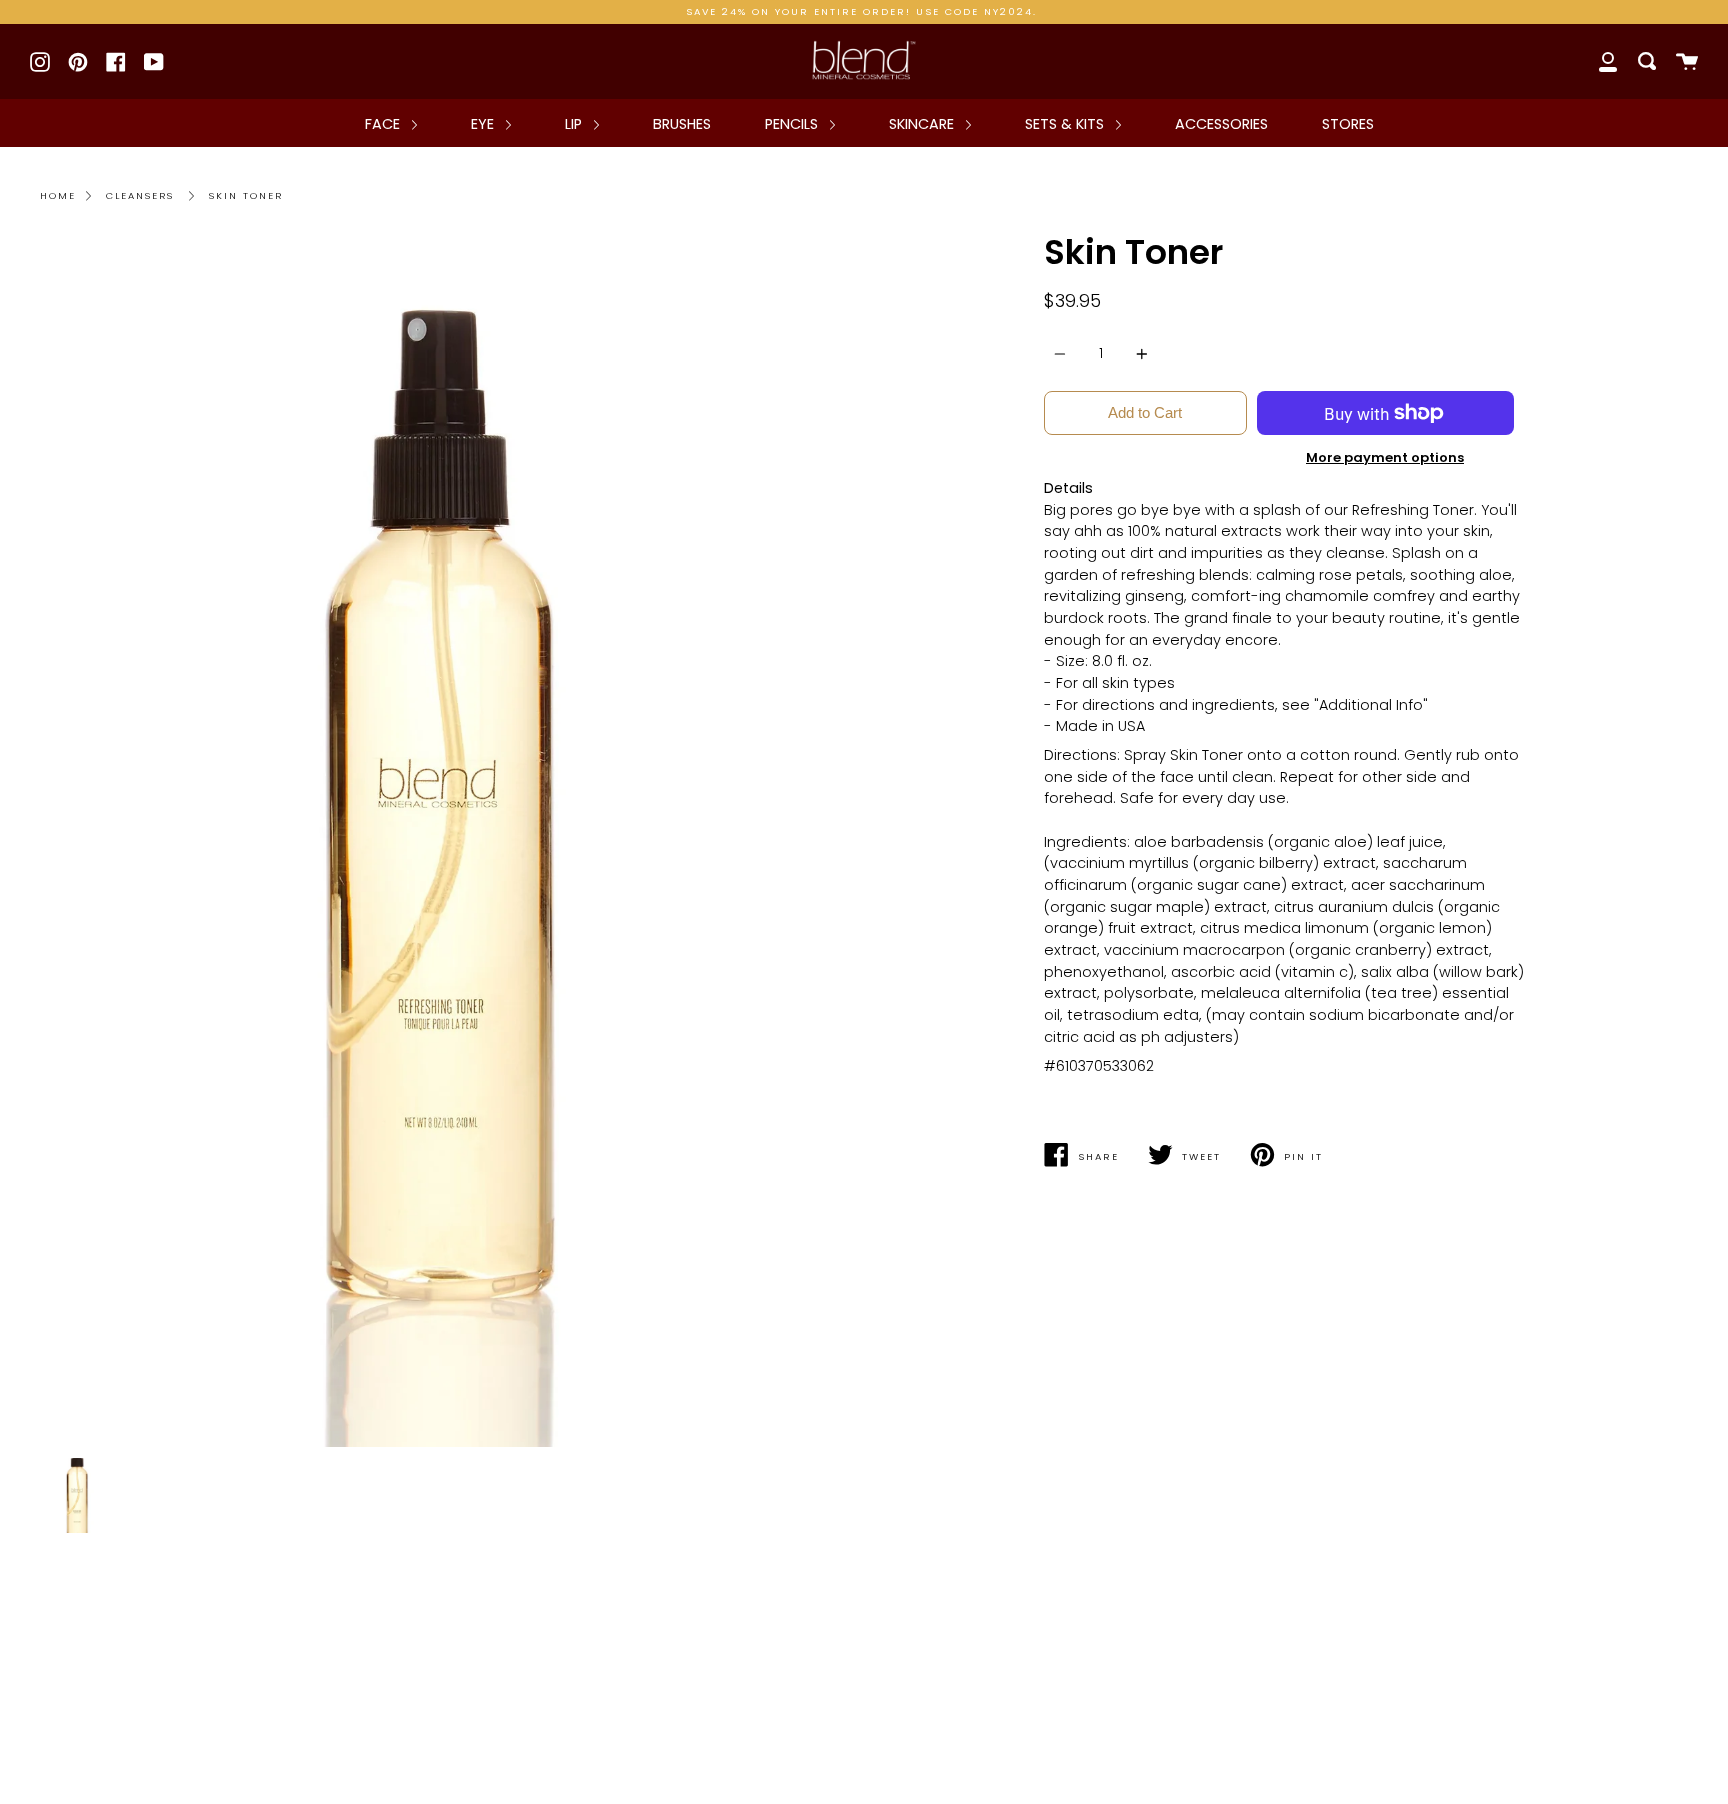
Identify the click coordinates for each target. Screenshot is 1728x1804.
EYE (484, 124)
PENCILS (793, 124)
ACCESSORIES (1221, 124)
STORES (1348, 124)
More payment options (1385, 457)
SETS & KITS (1066, 124)
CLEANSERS (140, 195)
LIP (575, 124)
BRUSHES (682, 124)
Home (58, 195)
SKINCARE (923, 124)
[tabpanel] (444, 841)
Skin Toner (246, 195)
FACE (384, 124)
